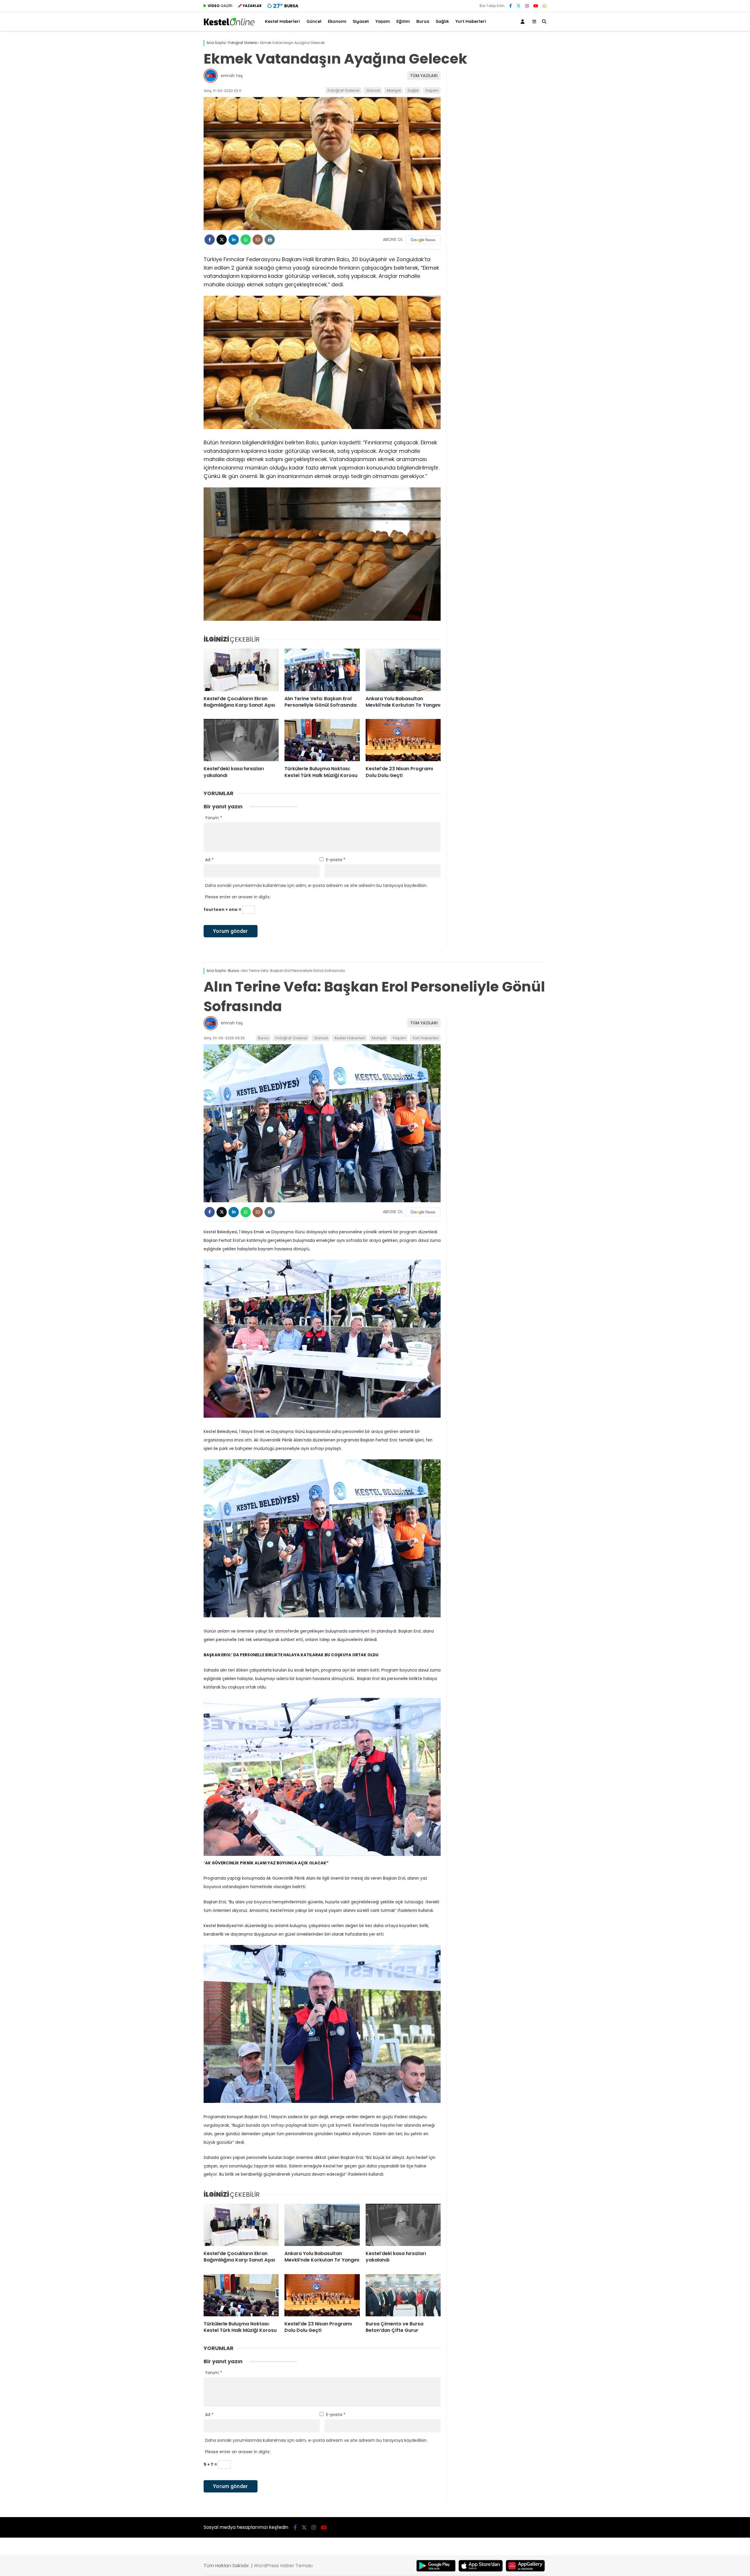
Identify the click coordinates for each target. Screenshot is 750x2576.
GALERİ (220, 6)
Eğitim (403, 21)
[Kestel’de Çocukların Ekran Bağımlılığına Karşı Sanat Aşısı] (241, 670)
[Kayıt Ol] (524, 22)
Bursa (423, 21)
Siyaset (361, 21)
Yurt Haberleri (471, 21)
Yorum (214, 818)
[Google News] (423, 240)
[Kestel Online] (229, 24)
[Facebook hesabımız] (510, 6)
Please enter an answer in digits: (238, 897)
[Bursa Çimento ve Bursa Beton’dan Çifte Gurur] (403, 2295)
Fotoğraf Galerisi (344, 90)
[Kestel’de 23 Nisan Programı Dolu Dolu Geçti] (403, 740)
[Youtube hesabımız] (536, 6)
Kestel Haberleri (282, 21)
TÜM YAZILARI (424, 76)
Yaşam (383, 21)
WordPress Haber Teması (283, 2566)
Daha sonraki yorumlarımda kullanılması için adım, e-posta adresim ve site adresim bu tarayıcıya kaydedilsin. (316, 885)
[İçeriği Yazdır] (270, 240)
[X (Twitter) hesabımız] (519, 6)
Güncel (314, 21)
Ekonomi (337, 21)
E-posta (336, 860)
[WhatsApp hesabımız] (545, 6)
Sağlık (442, 21)
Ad (209, 860)
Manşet (394, 90)
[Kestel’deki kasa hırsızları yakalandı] (241, 740)
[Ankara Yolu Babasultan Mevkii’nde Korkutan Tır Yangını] (403, 670)
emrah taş (232, 76)
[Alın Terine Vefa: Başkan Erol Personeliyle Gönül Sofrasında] (322, 670)
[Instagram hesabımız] (527, 6)
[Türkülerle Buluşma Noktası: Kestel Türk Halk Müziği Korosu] (322, 740)
